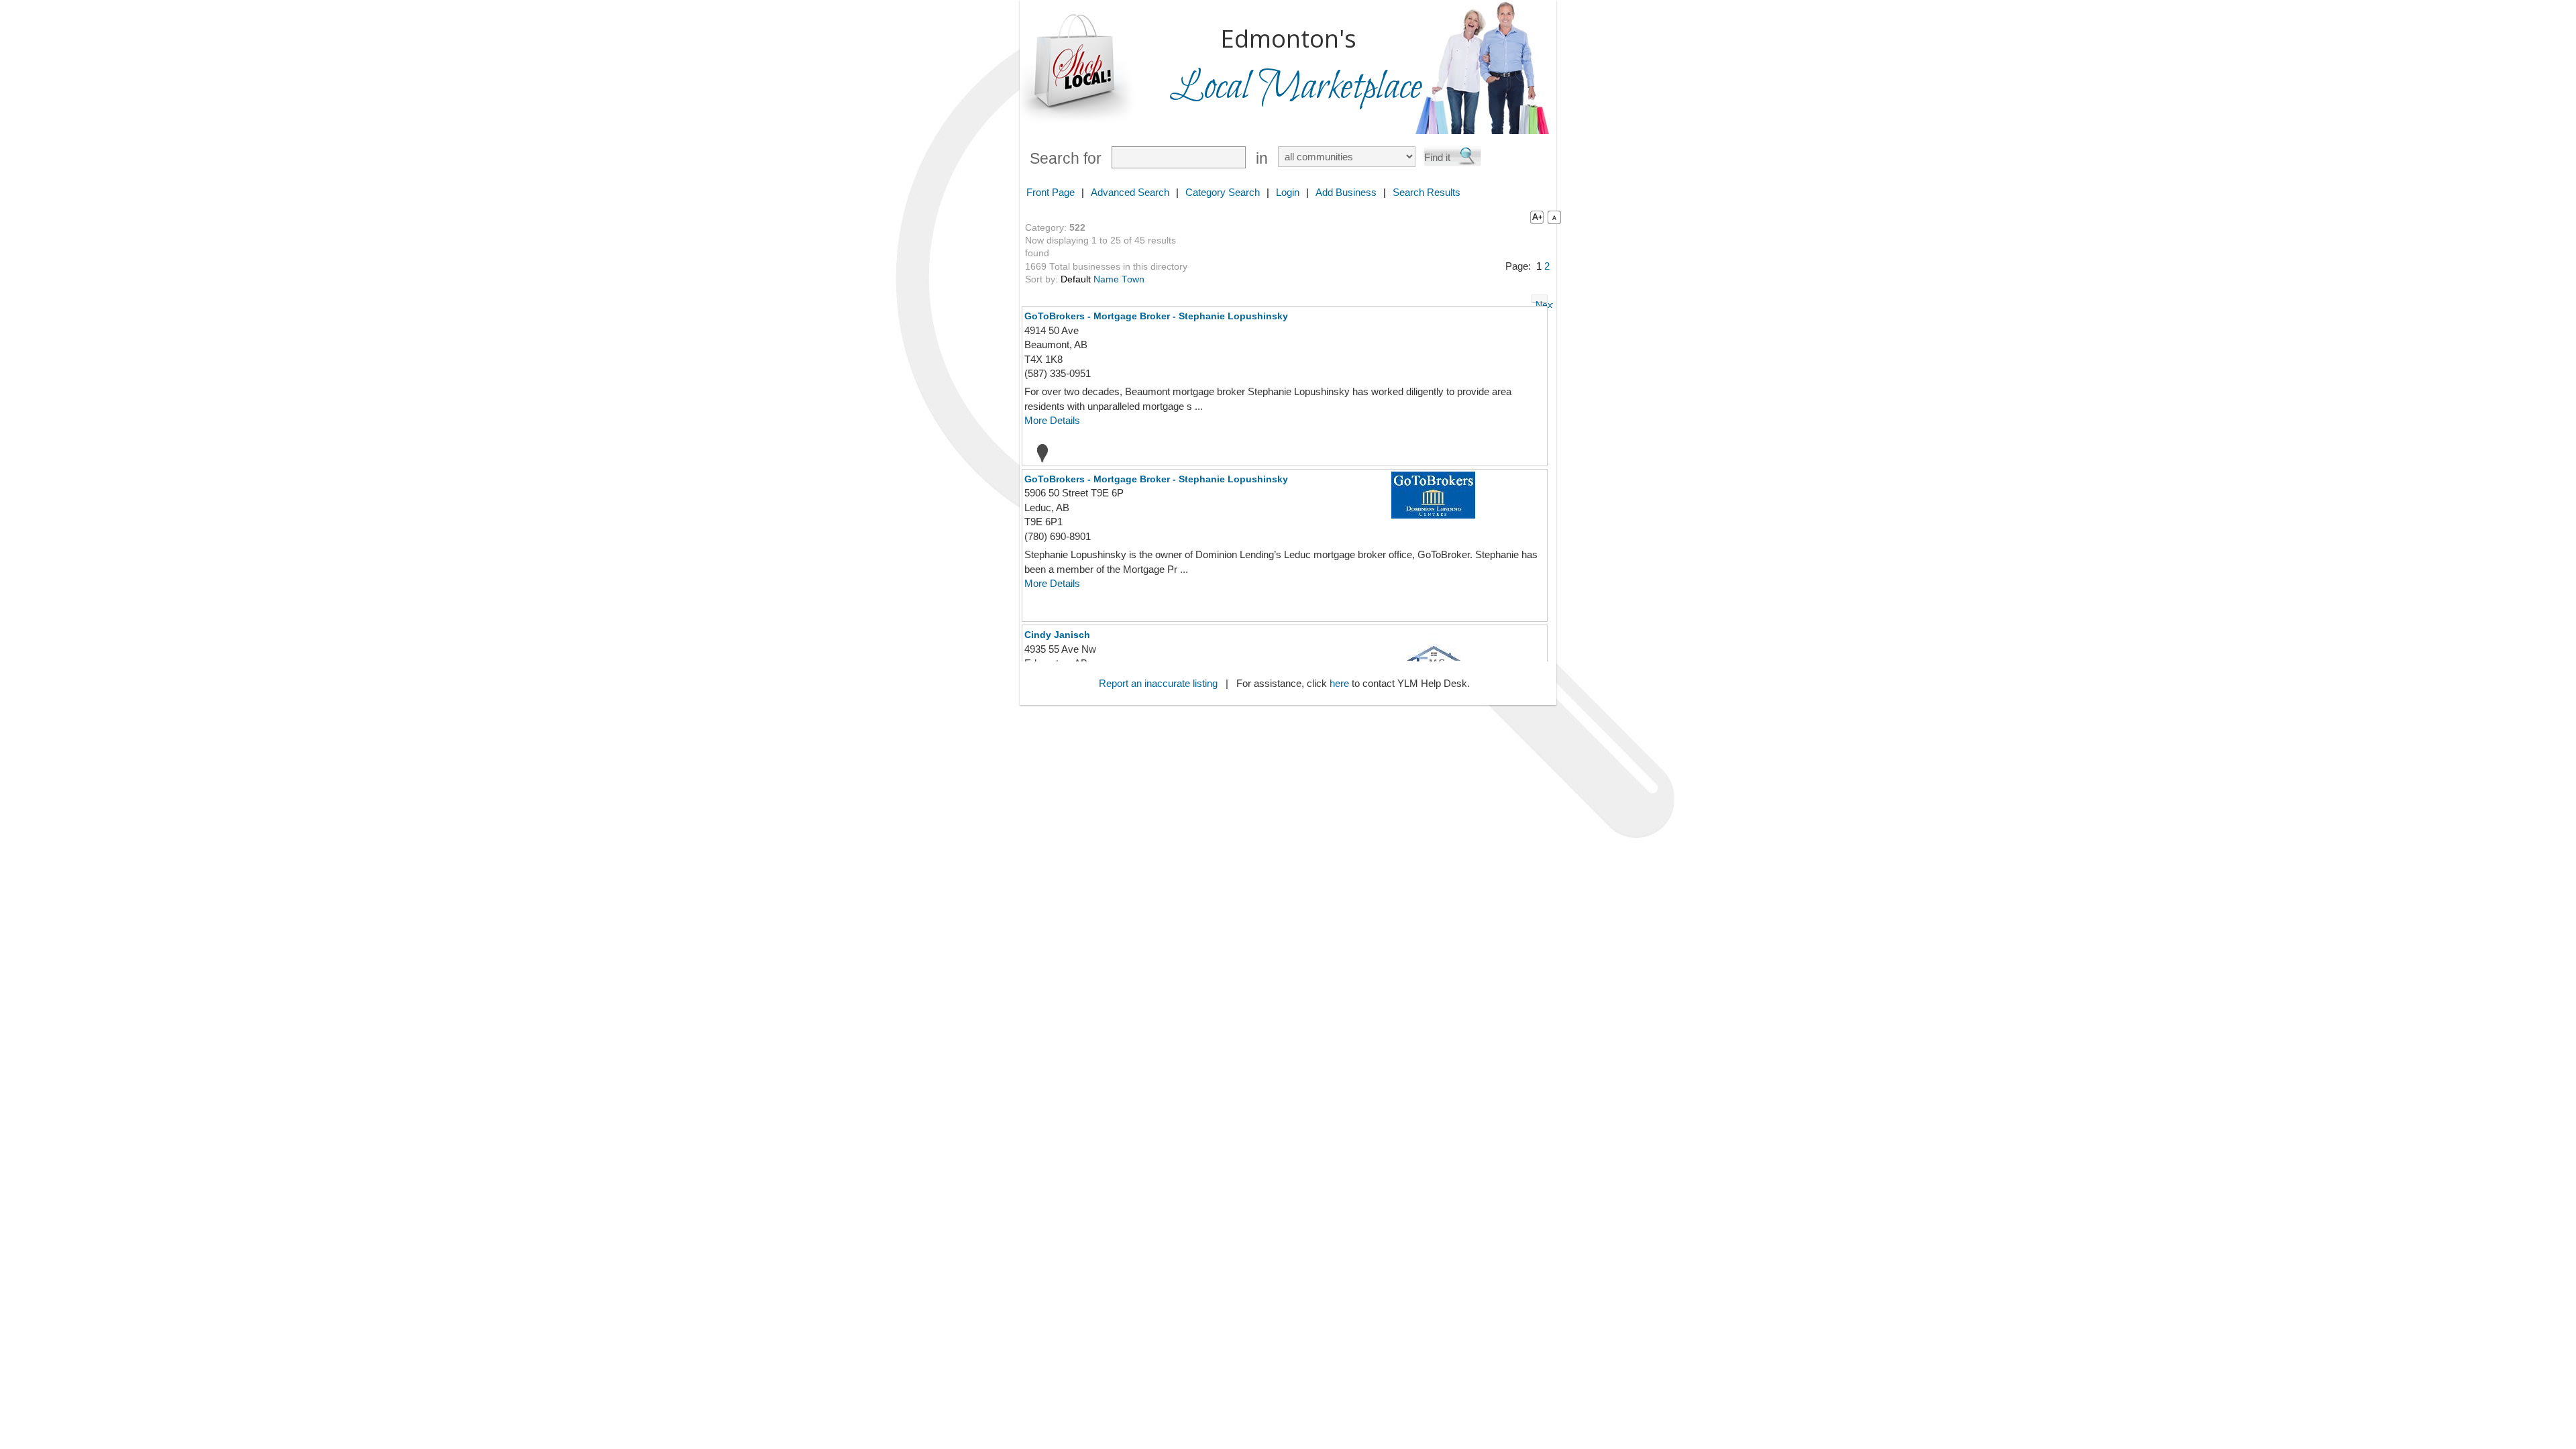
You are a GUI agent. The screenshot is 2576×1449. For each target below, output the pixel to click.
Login (1288, 192)
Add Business (1346, 192)
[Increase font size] (1534, 217)
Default (1076, 279)
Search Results (1427, 192)
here (1339, 683)
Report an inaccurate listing (1158, 683)
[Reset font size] (1554, 217)
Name (1106, 279)
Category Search (1223, 192)
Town (1133, 279)
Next (1542, 301)
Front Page (1051, 192)
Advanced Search (1130, 192)
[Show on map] (1038, 453)
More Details (1052, 420)
